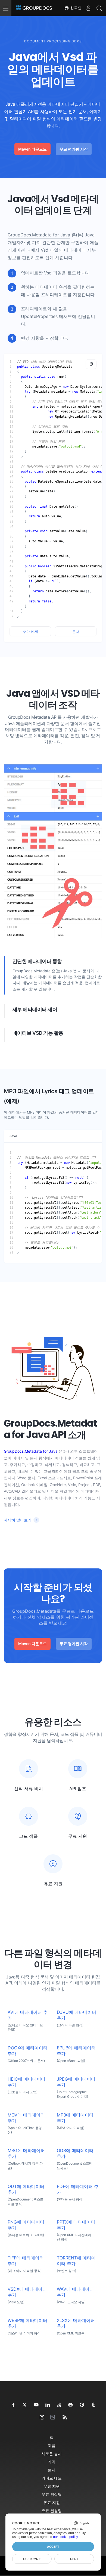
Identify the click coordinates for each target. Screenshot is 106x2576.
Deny (74, 2559)
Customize (32, 2559)
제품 (52, 2445)
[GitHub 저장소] (71, 2405)
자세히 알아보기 (18, 1520)
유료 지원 (52, 2502)
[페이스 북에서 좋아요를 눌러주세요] (14, 2405)
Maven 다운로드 (32, 149)
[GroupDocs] (34, 8)
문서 (76, 632)
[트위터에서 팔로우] (25, 2405)
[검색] (99, 8)
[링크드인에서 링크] (48, 2405)
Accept (53, 2547)
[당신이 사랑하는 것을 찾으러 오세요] (93, 2405)
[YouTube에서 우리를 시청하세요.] (36, 2405)
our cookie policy (65, 2537)
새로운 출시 (52, 2454)
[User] (88, 8)
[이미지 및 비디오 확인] (42, 2418)
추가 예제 (30, 632)
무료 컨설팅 (52, 2494)
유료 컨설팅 (52, 2511)
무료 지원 (52, 2486)
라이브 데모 (52, 2478)
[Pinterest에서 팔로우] (82, 2405)
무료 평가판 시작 (74, 149)
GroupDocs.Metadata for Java (39, 235)
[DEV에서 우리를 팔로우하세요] (54, 2418)
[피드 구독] (65, 2418)
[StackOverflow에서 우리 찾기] (59, 2405)
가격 (52, 2462)
